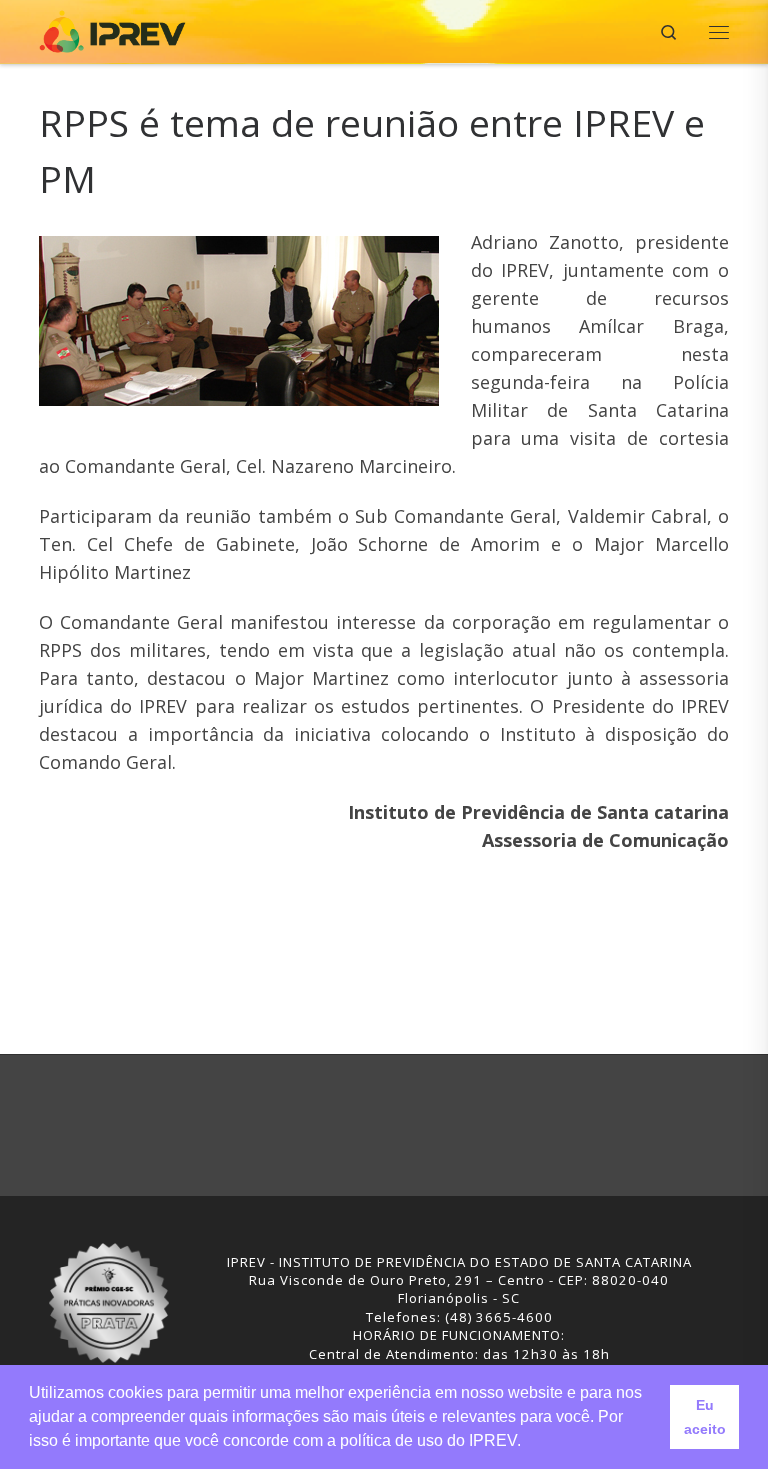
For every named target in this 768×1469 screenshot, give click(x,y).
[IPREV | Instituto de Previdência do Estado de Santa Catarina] (112, 29)
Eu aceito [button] (705, 1417)
